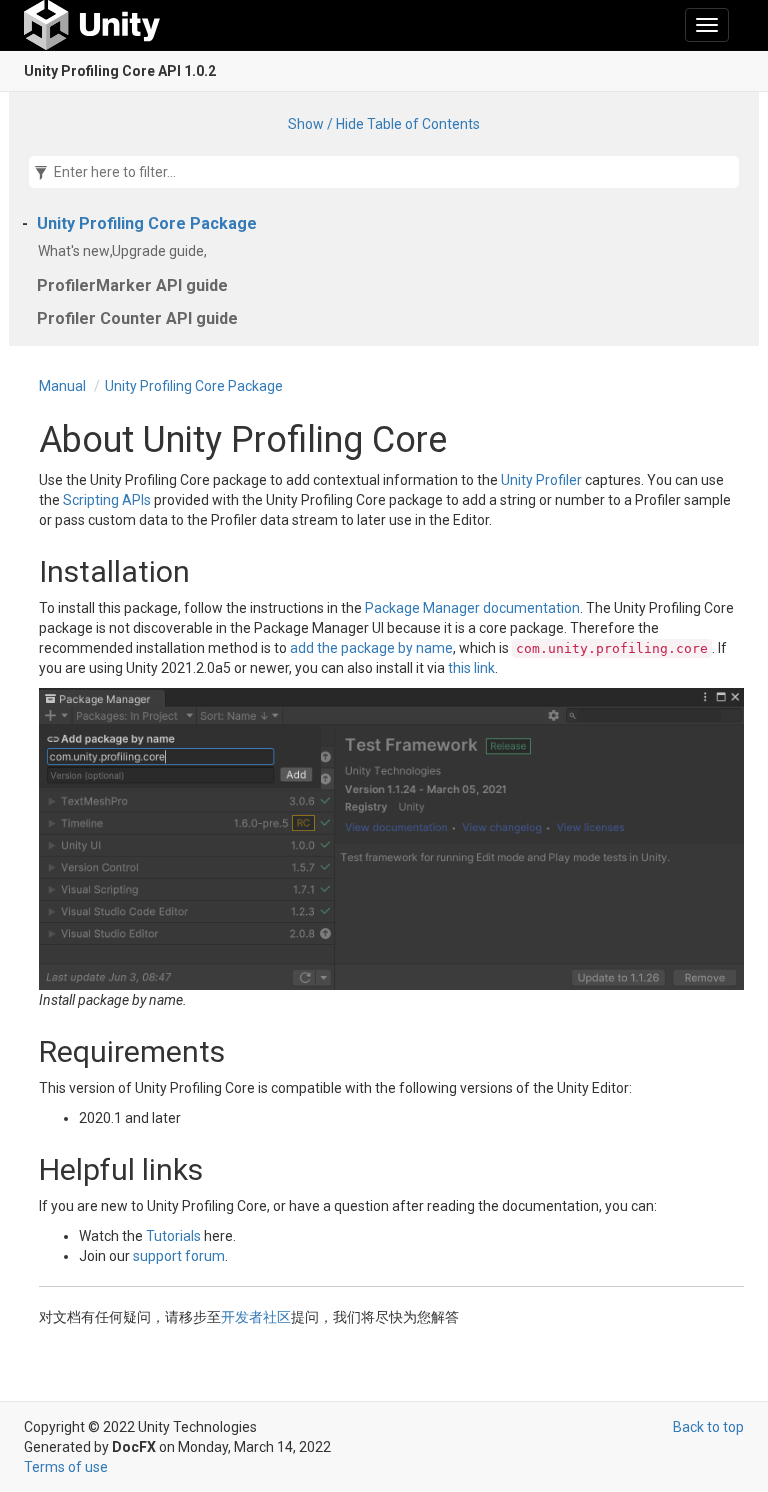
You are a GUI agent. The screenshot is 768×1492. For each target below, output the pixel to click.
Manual (62, 386)
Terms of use (66, 1467)
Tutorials (173, 1236)
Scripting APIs (107, 500)
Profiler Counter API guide (137, 318)
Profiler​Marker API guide (132, 285)
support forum (179, 1256)
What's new (77, 251)
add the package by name (371, 648)
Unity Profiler (541, 480)
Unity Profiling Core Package (147, 223)
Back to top (708, 1427)
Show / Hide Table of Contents (384, 124)
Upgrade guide (161, 251)
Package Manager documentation (472, 608)
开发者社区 (256, 1317)
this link (471, 668)
